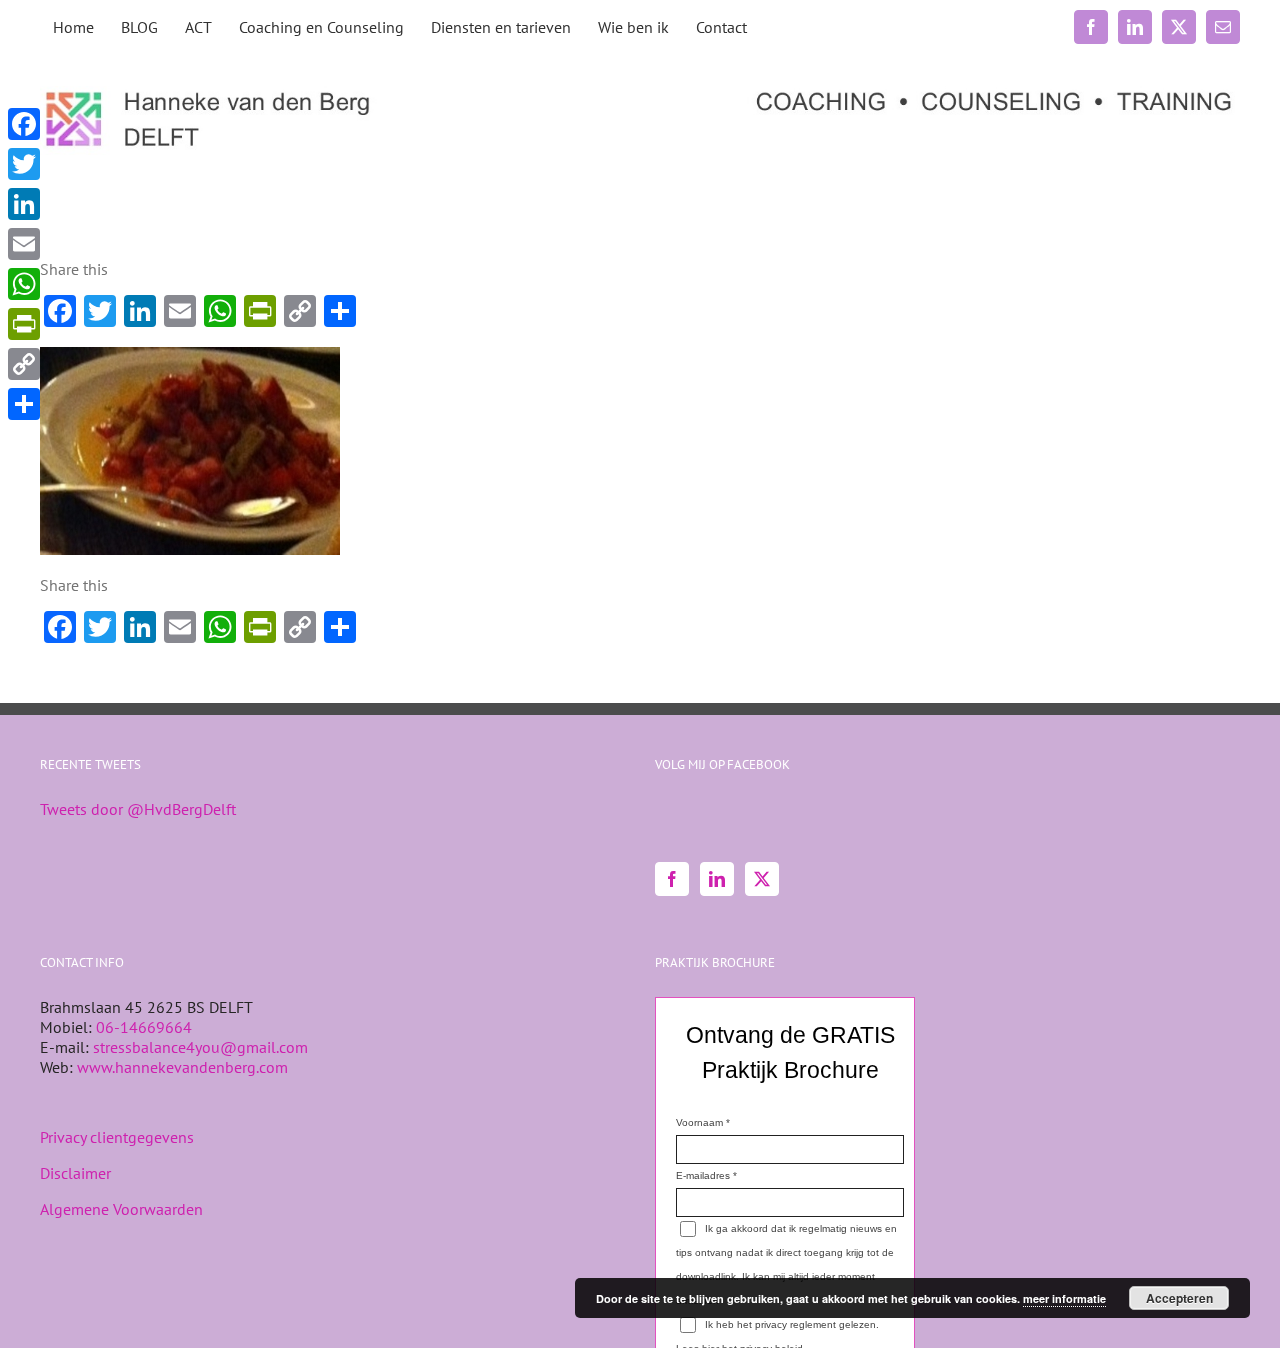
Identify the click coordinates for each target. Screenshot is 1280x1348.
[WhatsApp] (24, 284)
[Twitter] (762, 879)
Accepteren (1179, 1298)
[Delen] (24, 404)
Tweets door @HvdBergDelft (138, 809)
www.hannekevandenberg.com (182, 1067)
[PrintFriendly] (24, 324)
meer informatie (1064, 1298)
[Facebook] (672, 879)
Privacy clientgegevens (117, 1137)
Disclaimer (75, 1173)
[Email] (24, 244)
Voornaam (699, 1122)
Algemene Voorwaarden (121, 1209)
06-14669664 (144, 1027)
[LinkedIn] (717, 879)
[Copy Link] (24, 364)
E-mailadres (703, 1175)
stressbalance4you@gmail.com (200, 1047)
